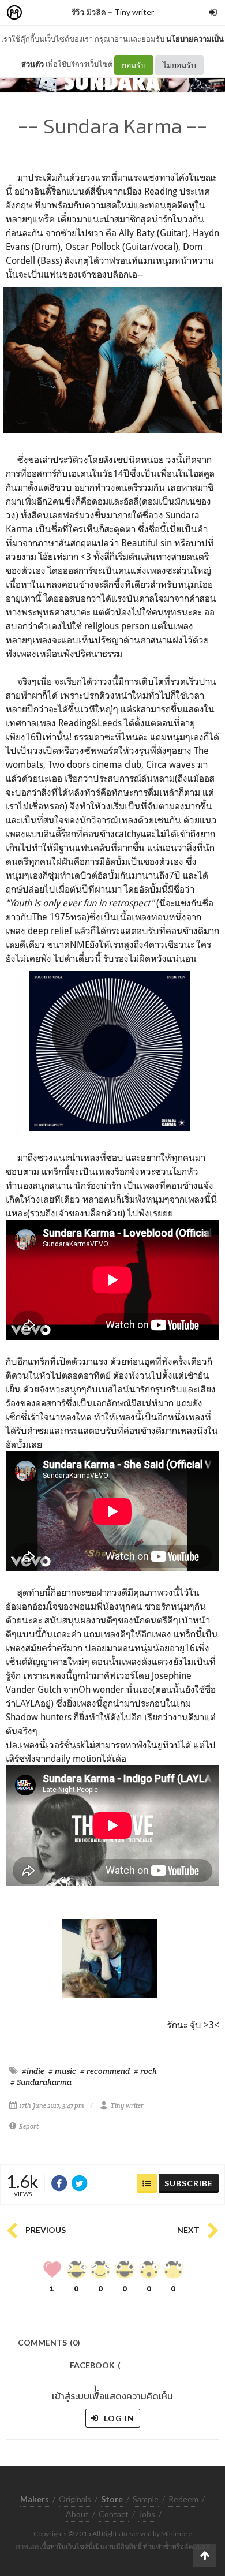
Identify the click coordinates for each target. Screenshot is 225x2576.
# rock (145, 2071)
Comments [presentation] (49, 2342)
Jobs (147, 2514)
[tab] (49, 2341)
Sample (146, 2499)
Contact (114, 2514)
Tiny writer (134, 12)
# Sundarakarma (41, 2082)
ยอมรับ (134, 65)
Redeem (183, 2499)
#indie (33, 2071)
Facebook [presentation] (95, 2368)
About (77, 2514)
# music (62, 2071)
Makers (40, 13)
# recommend (105, 2071)
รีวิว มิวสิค (89, 12)
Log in (118, 2418)
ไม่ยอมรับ (179, 65)
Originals (75, 2499)
